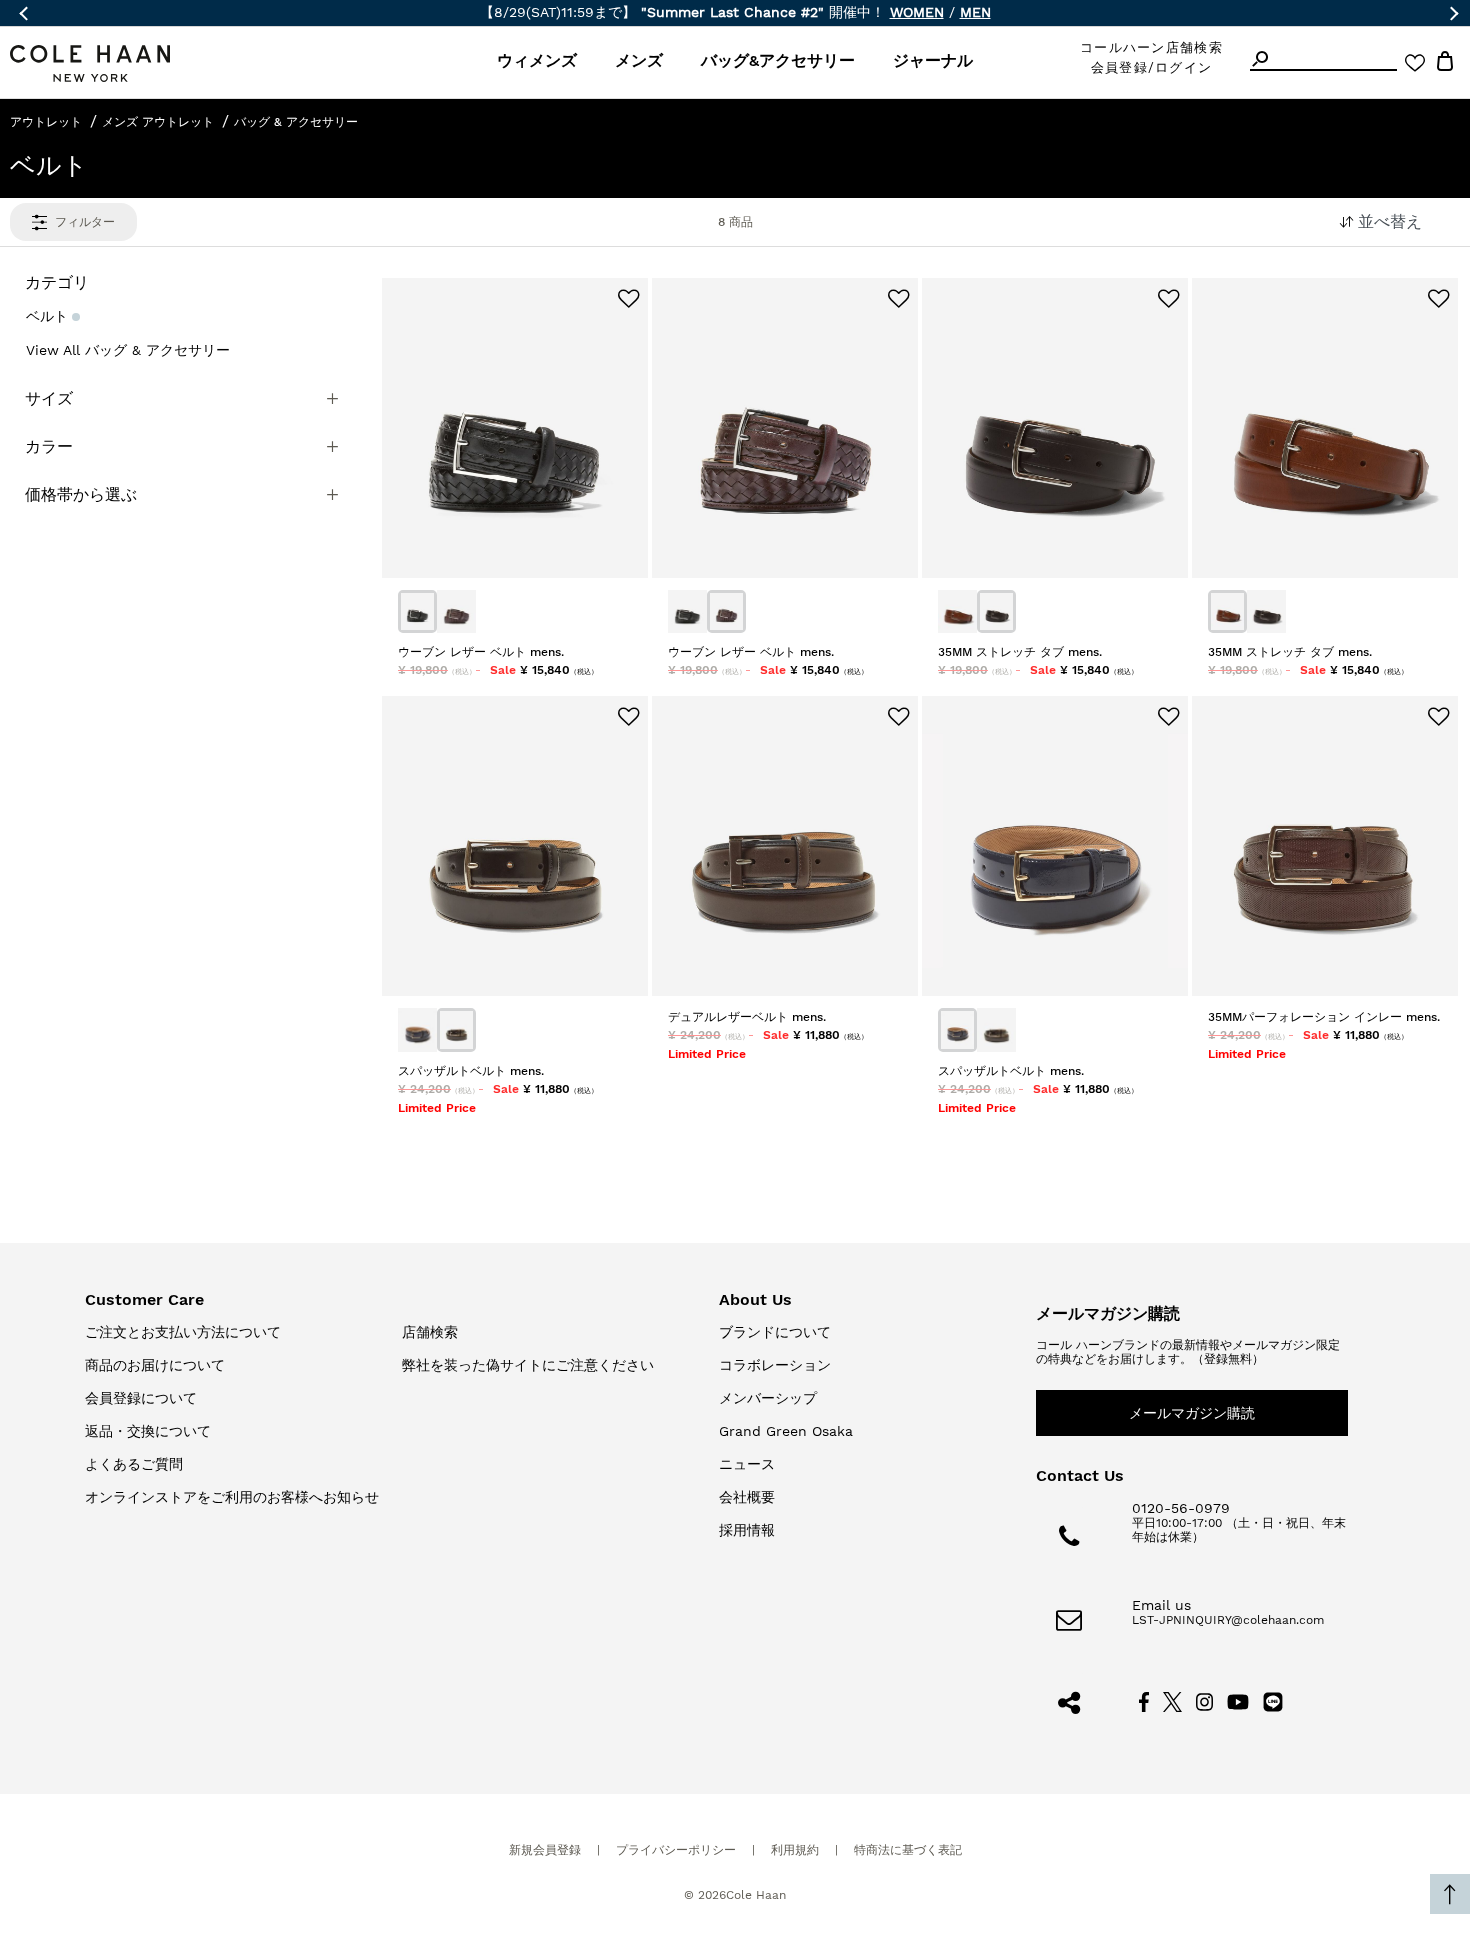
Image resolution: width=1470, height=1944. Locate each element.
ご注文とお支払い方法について (183, 1332)
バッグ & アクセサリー (296, 122)
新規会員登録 (545, 1850)
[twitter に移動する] (1173, 1701)
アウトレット (46, 122)
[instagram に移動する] (1205, 1701)
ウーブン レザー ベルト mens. (481, 652)
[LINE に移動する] (1273, 1701)
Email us (1161, 1605)
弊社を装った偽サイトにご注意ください (528, 1365)
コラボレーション (775, 1365)
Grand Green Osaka (786, 1431)
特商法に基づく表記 (908, 1850)
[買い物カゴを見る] (1445, 64)
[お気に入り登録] (628, 299)
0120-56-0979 (1181, 1508)
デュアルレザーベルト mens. (747, 1017)
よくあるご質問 (134, 1464)
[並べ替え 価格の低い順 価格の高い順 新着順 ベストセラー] (1395, 222)
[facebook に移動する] (1144, 1701)
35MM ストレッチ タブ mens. (1020, 652)
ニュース (747, 1464)
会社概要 (747, 1497)
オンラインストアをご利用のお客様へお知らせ (232, 1497)
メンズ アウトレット (158, 122)
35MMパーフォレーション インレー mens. (1324, 1017)
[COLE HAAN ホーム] (90, 63)
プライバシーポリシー (676, 1850)
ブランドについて (775, 1332)
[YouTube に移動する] (1238, 1701)
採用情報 (747, 1530)
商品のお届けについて (155, 1365)
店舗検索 (430, 1332)
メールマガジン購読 (1192, 1413)
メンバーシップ (768, 1398)
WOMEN (917, 12)
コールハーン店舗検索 (1151, 47)
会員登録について (141, 1398)
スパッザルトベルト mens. (471, 1071)
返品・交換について (148, 1431)
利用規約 (795, 1850)
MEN (975, 12)
